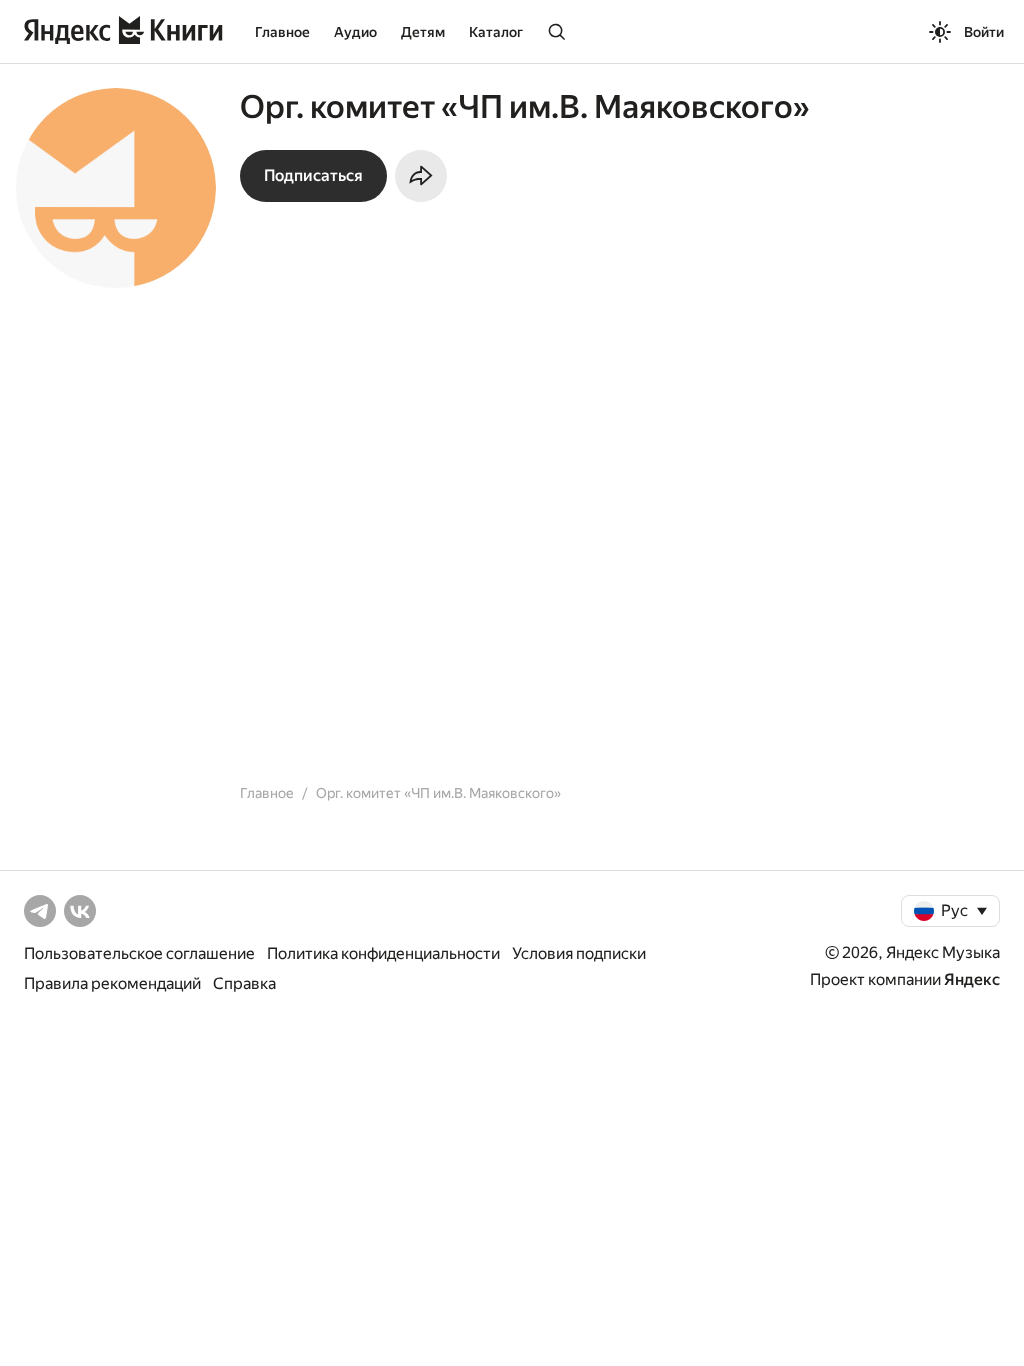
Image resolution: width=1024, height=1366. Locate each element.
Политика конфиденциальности (383, 953)
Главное (282, 32)
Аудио (355, 32)
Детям (423, 32)
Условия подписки (579, 953)
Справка (244, 983)
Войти (984, 32)
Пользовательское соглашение (139, 953)
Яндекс (972, 979)
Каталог (496, 32)
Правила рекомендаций (112, 983)
